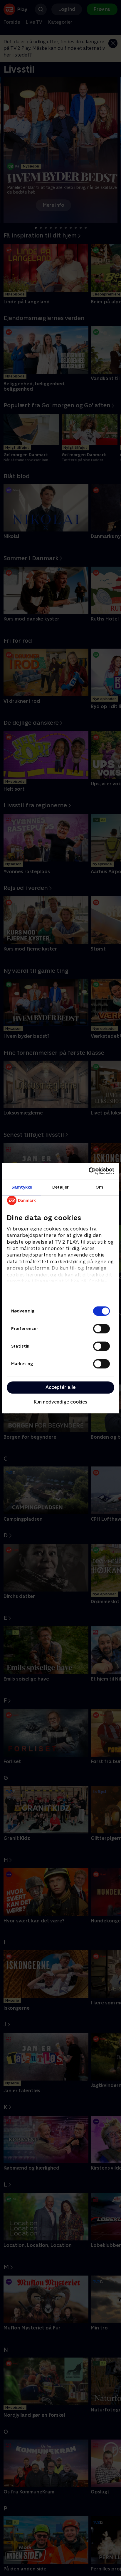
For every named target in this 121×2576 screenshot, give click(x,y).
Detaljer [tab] (61, 1187)
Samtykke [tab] (22, 1187)
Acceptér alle (60, 1387)
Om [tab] (99, 1187)
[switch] (101, 1329)
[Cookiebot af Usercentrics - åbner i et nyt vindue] (89, 1171)
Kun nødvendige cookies (60, 1402)
